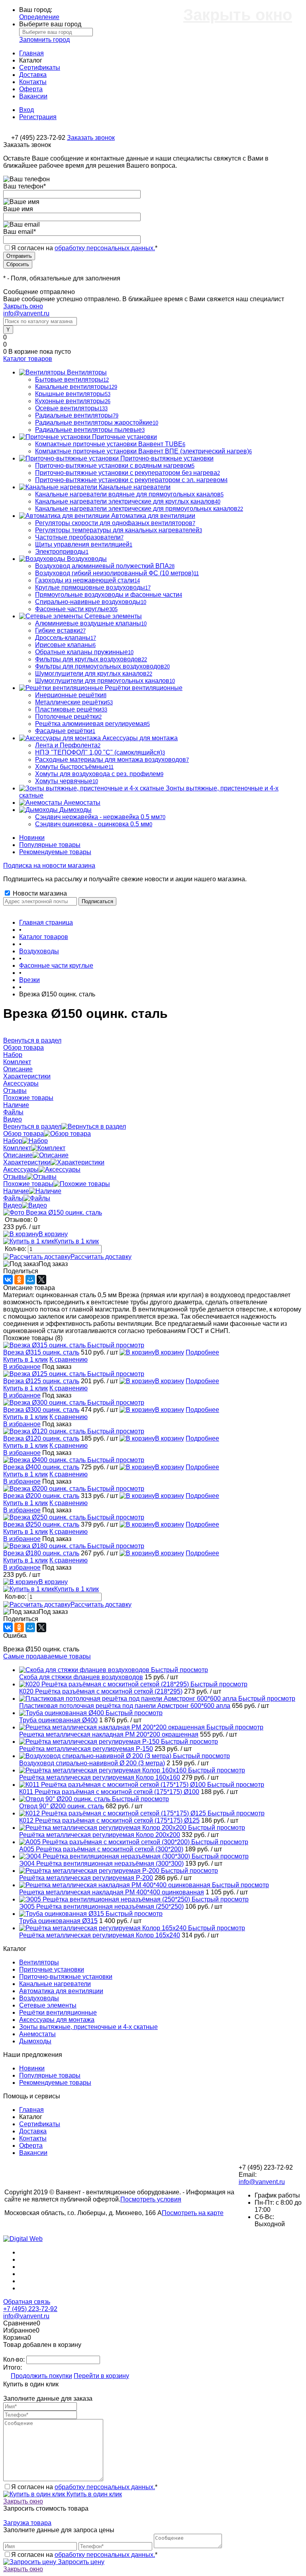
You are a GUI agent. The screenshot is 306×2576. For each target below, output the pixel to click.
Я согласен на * (84, 2487)
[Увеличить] (53, 1213)
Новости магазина (39, 893)
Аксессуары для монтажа (57, 2020)
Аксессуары (21, 1169)
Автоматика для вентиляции (61, 1991)
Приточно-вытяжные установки (66, 1977)
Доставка (33, 75)
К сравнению (69, 1360)
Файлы (13, 1198)
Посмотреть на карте (193, 2213)
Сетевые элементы (48, 2005)
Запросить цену (80, 2562)
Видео (13, 1205)
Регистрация (38, 117)
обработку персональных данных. (105, 248)
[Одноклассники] (19, 1280)
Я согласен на (84, 248)
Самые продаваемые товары (47, 1656)
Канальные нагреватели (55, 1984)
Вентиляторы (39, 1962)
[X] (41, 1280)
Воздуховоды (39, 1998)
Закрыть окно (23, 306)
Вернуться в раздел (32, 1126)
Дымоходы (35, 2041)
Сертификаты (40, 68)
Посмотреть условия (151, 2199)
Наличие (16, 1191)
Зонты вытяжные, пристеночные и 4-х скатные (88, 2027)
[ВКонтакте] (8, 1280)
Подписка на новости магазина (49, 866)
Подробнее (202, 1352)
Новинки (32, 838)
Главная (31, 53)
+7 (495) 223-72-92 (30, 2309)
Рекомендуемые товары (55, 852)
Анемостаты (37, 2034)
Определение (39, 17)
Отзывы (15, 1177)
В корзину (53, 1234)
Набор (13, 1141)
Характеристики (27, 1162)
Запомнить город (44, 40)
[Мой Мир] (30, 1280)
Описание (18, 1155)
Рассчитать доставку (101, 1257)
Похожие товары (28, 1184)
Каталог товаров (28, 359)
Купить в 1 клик (76, 1241)
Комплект (17, 1148)
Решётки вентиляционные (58, 2012)
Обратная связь (27, 2302)
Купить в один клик (93, 2494)
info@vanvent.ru (26, 313)
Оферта (31, 89)
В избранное (22, 1367)
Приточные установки (52, 1969)
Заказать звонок (91, 138)
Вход (26, 110)
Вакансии (33, 96)
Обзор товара (24, 1134)
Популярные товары (50, 845)
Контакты (33, 82)
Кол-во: (16, 1249)
